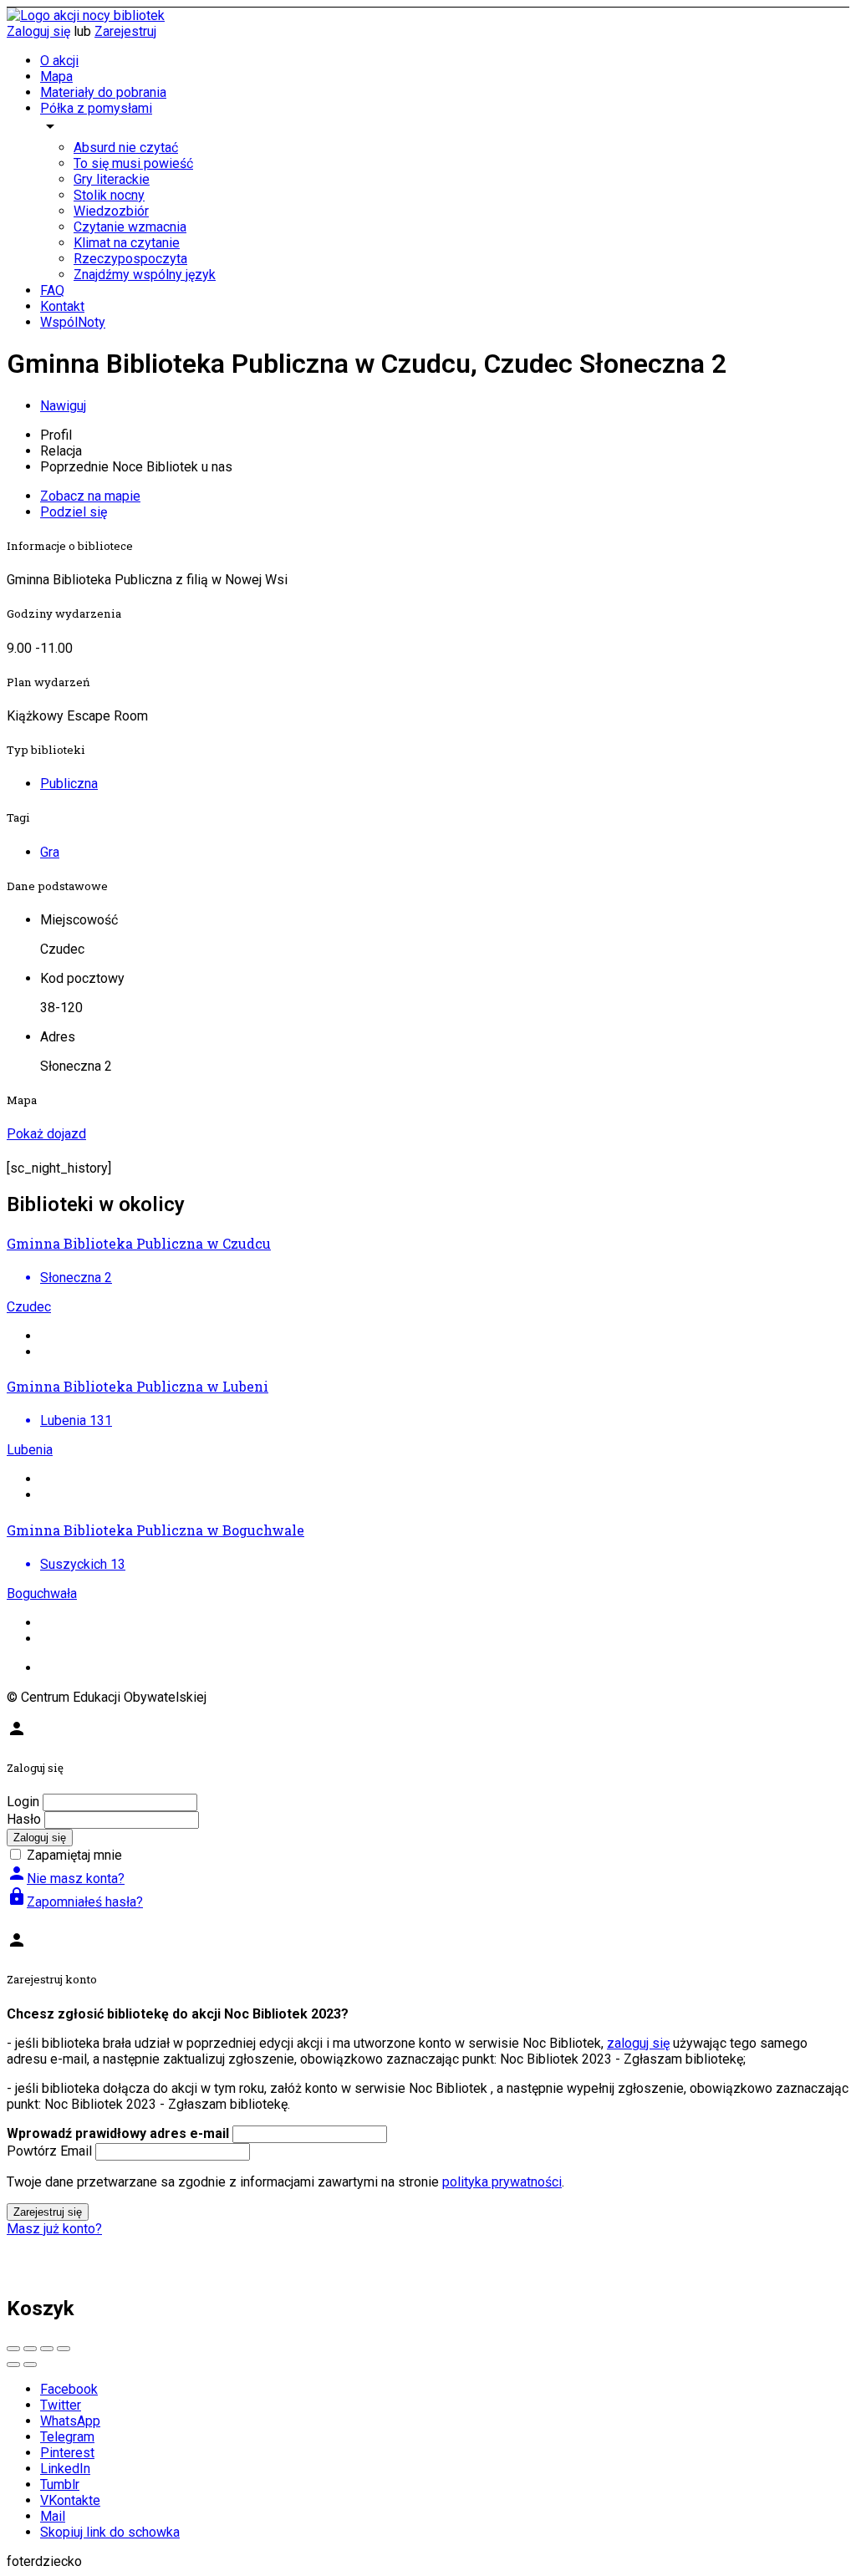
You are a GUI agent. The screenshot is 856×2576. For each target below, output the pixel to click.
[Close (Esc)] (13, 2349)
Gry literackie (112, 179)
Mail (53, 2516)
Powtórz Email (49, 2151)
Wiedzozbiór (111, 211)
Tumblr (60, 2484)
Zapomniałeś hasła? (75, 1902)
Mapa (56, 76)
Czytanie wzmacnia (130, 227)
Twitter (61, 2405)
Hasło (24, 1819)
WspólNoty (73, 322)
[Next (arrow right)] (30, 2365)
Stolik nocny (109, 195)
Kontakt (62, 306)
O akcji (59, 61)
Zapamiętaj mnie (74, 1855)
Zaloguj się (38, 31)
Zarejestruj (125, 31)
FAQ (52, 290)
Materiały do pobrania (103, 92)
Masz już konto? (54, 2229)
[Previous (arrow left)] (13, 2365)
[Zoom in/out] (64, 2349)
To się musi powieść (133, 163)
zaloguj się (638, 2043)
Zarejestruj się (48, 2212)
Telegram (67, 2437)
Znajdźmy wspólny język (145, 275)
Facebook (69, 2389)
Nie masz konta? (66, 1879)
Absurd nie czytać (126, 148)
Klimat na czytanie (127, 243)
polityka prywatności (502, 2182)
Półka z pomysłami (96, 108)
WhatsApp (70, 2421)
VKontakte (70, 2500)
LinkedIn (65, 2469)
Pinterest (67, 2453)
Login (23, 1802)
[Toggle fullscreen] (47, 2349)
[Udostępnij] (30, 2349)
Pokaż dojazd (46, 1134)
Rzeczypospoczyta (130, 259)
